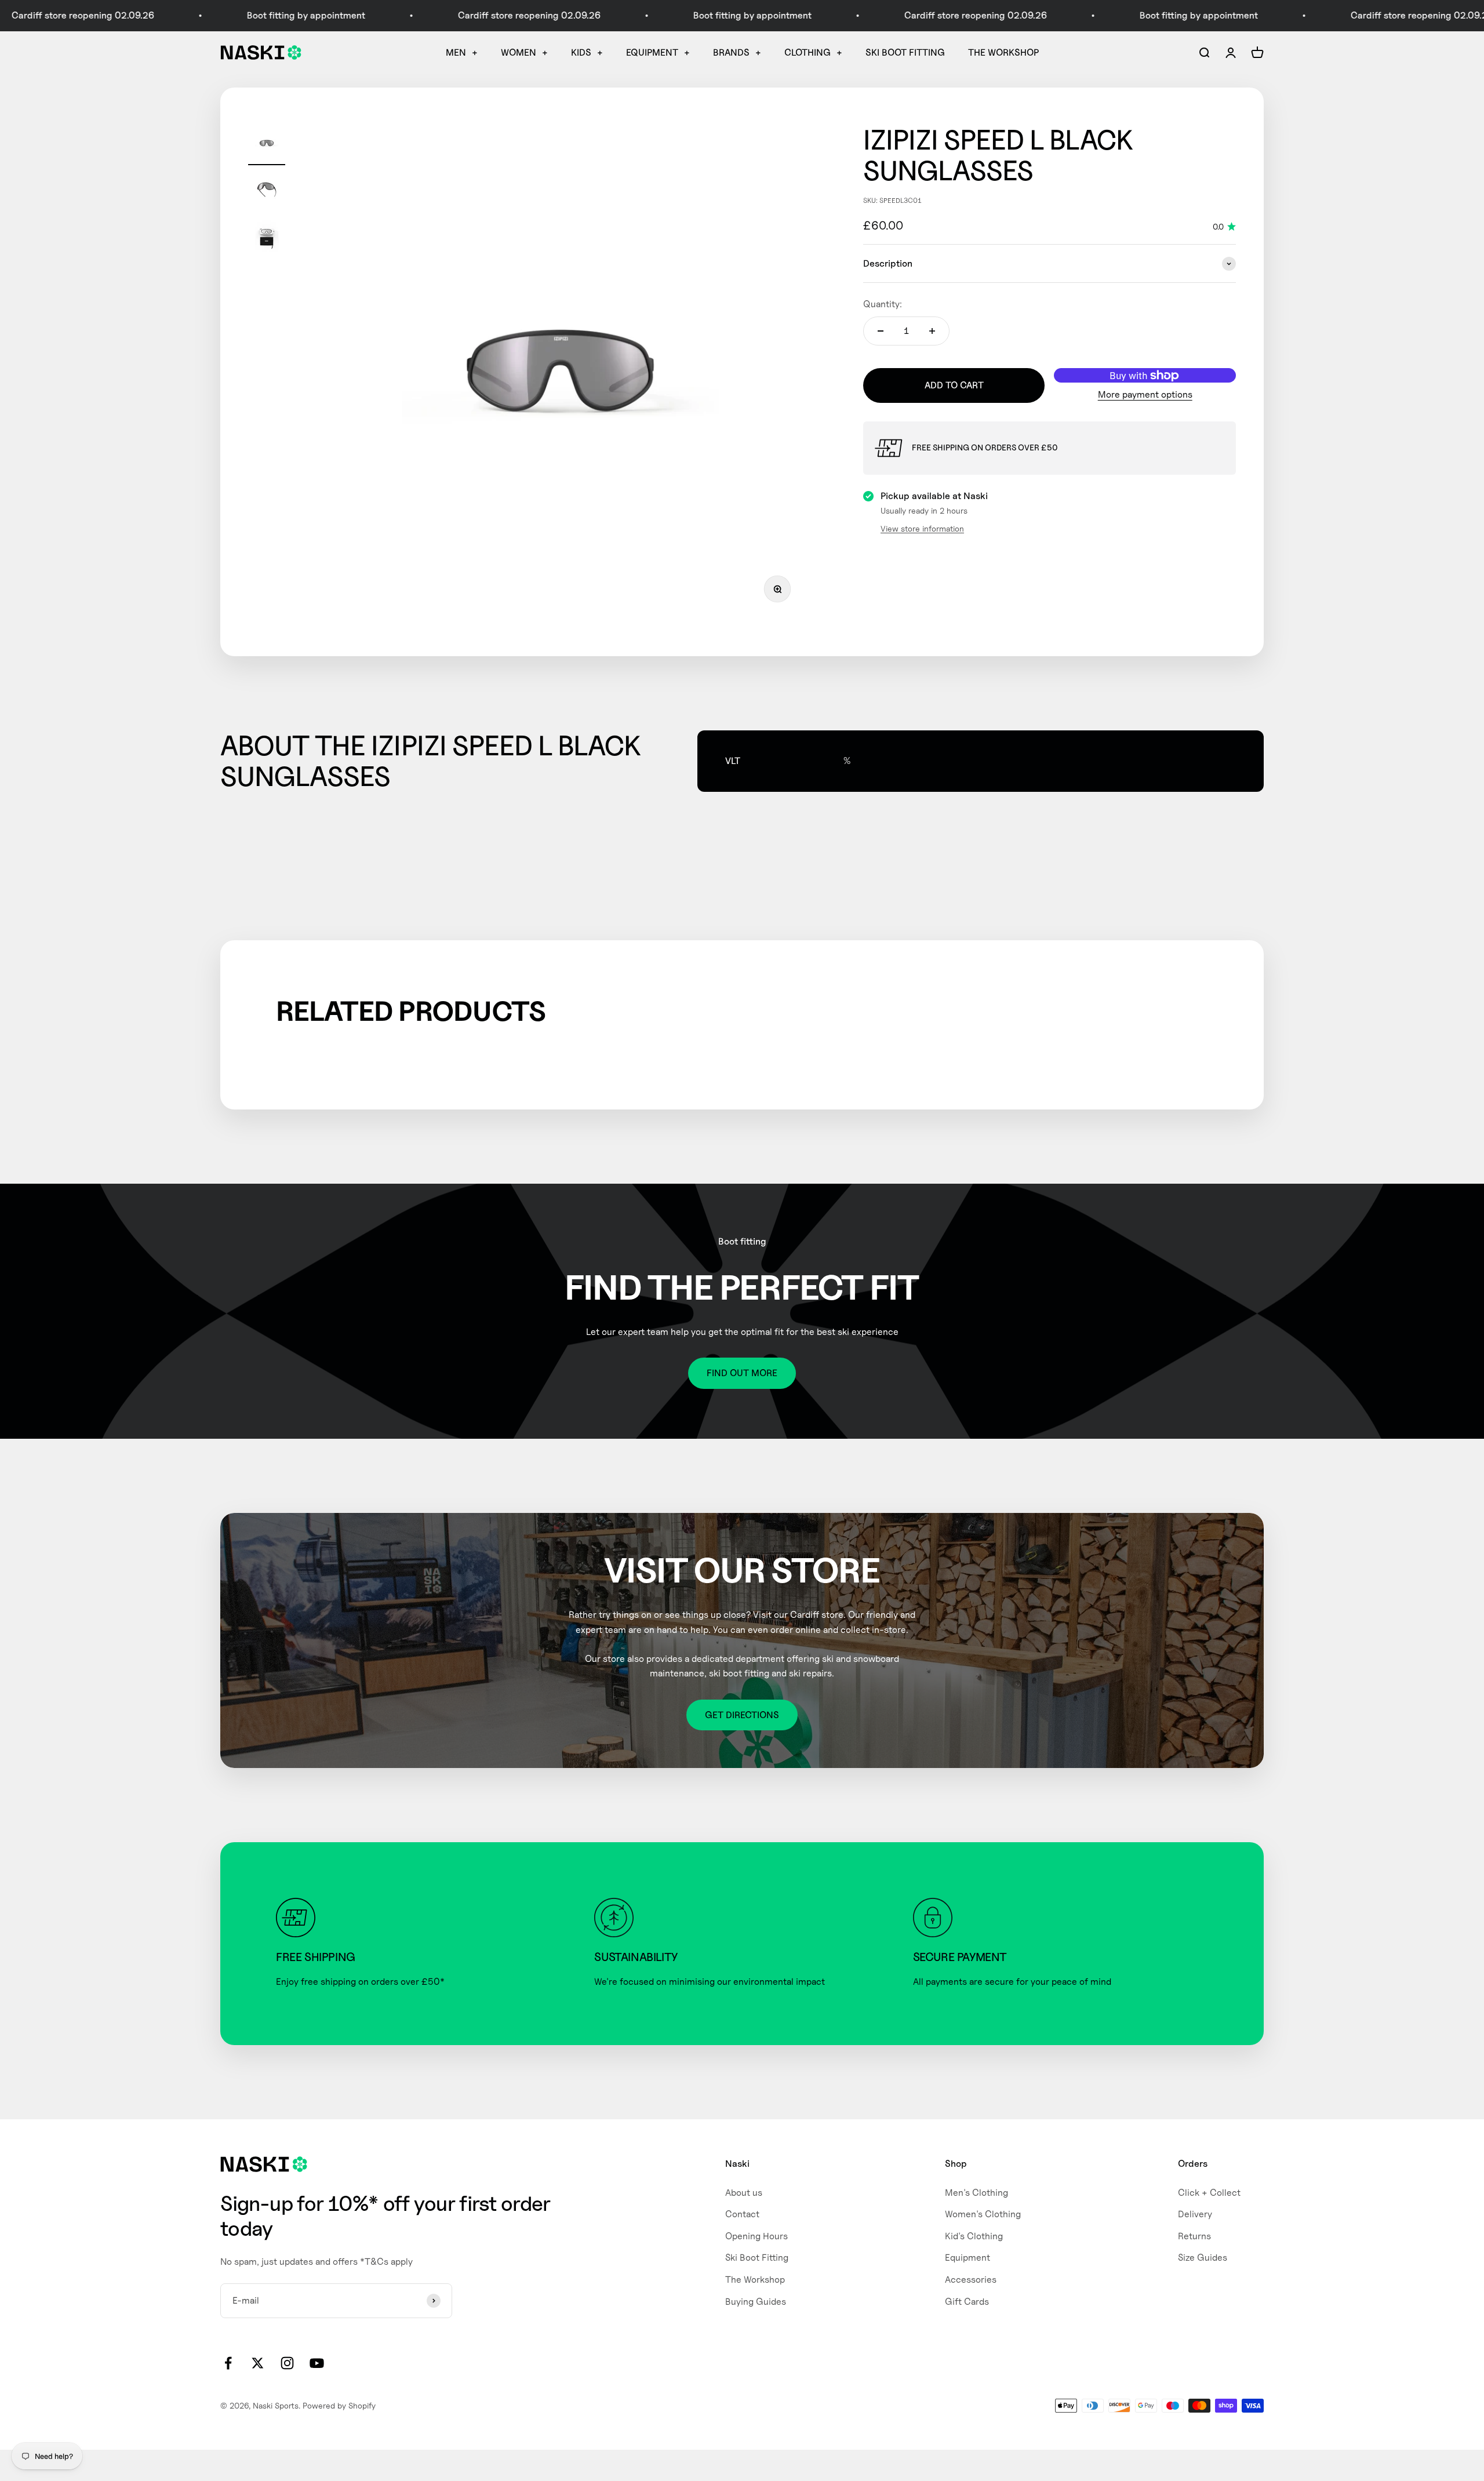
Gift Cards (967, 2302)
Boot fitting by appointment (216, 15)
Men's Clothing (976, 2193)
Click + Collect (1209, 2193)
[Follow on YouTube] (317, 2363)
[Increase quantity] (932, 331)
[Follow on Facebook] (228, 2363)
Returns (1194, 2236)
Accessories (971, 2280)
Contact (742, 2214)
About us (744, 2193)
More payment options (1145, 395)
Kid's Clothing (974, 2236)
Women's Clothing (983, 2214)
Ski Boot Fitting (905, 52)
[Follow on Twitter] (258, 2363)
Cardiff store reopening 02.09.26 (439, 15)
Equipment (652, 52)
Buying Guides (756, 2302)
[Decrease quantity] (881, 331)
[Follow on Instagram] (287, 2363)
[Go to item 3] (267, 238)
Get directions (742, 1715)
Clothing (808, 52)
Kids (581, 52)
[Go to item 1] (267, 145)
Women (519, 52)
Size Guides (1203, 2258)
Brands (731, 52)
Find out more (742, 1373)
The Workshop (1003, 52)
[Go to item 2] (267, 191)
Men (456, 52)
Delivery (1195, 2214)
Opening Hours (756, 2236)
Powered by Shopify (339, 2405)
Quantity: (883, 305)
